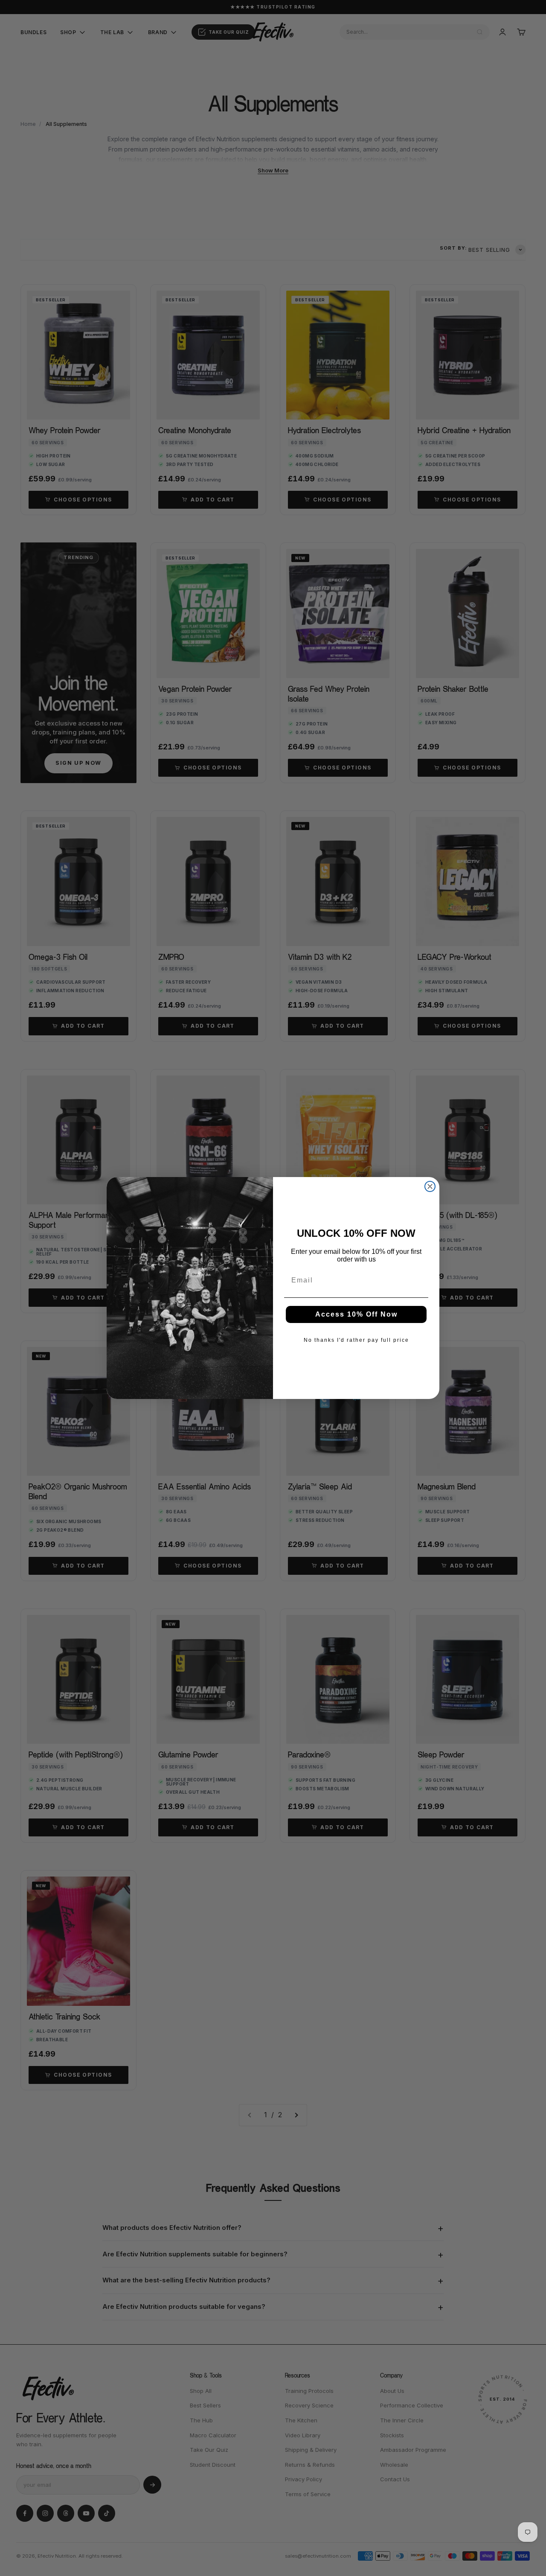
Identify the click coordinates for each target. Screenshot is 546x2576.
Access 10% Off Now (356, 1314)
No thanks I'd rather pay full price (356, 1340)
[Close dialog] (430, 1186)
